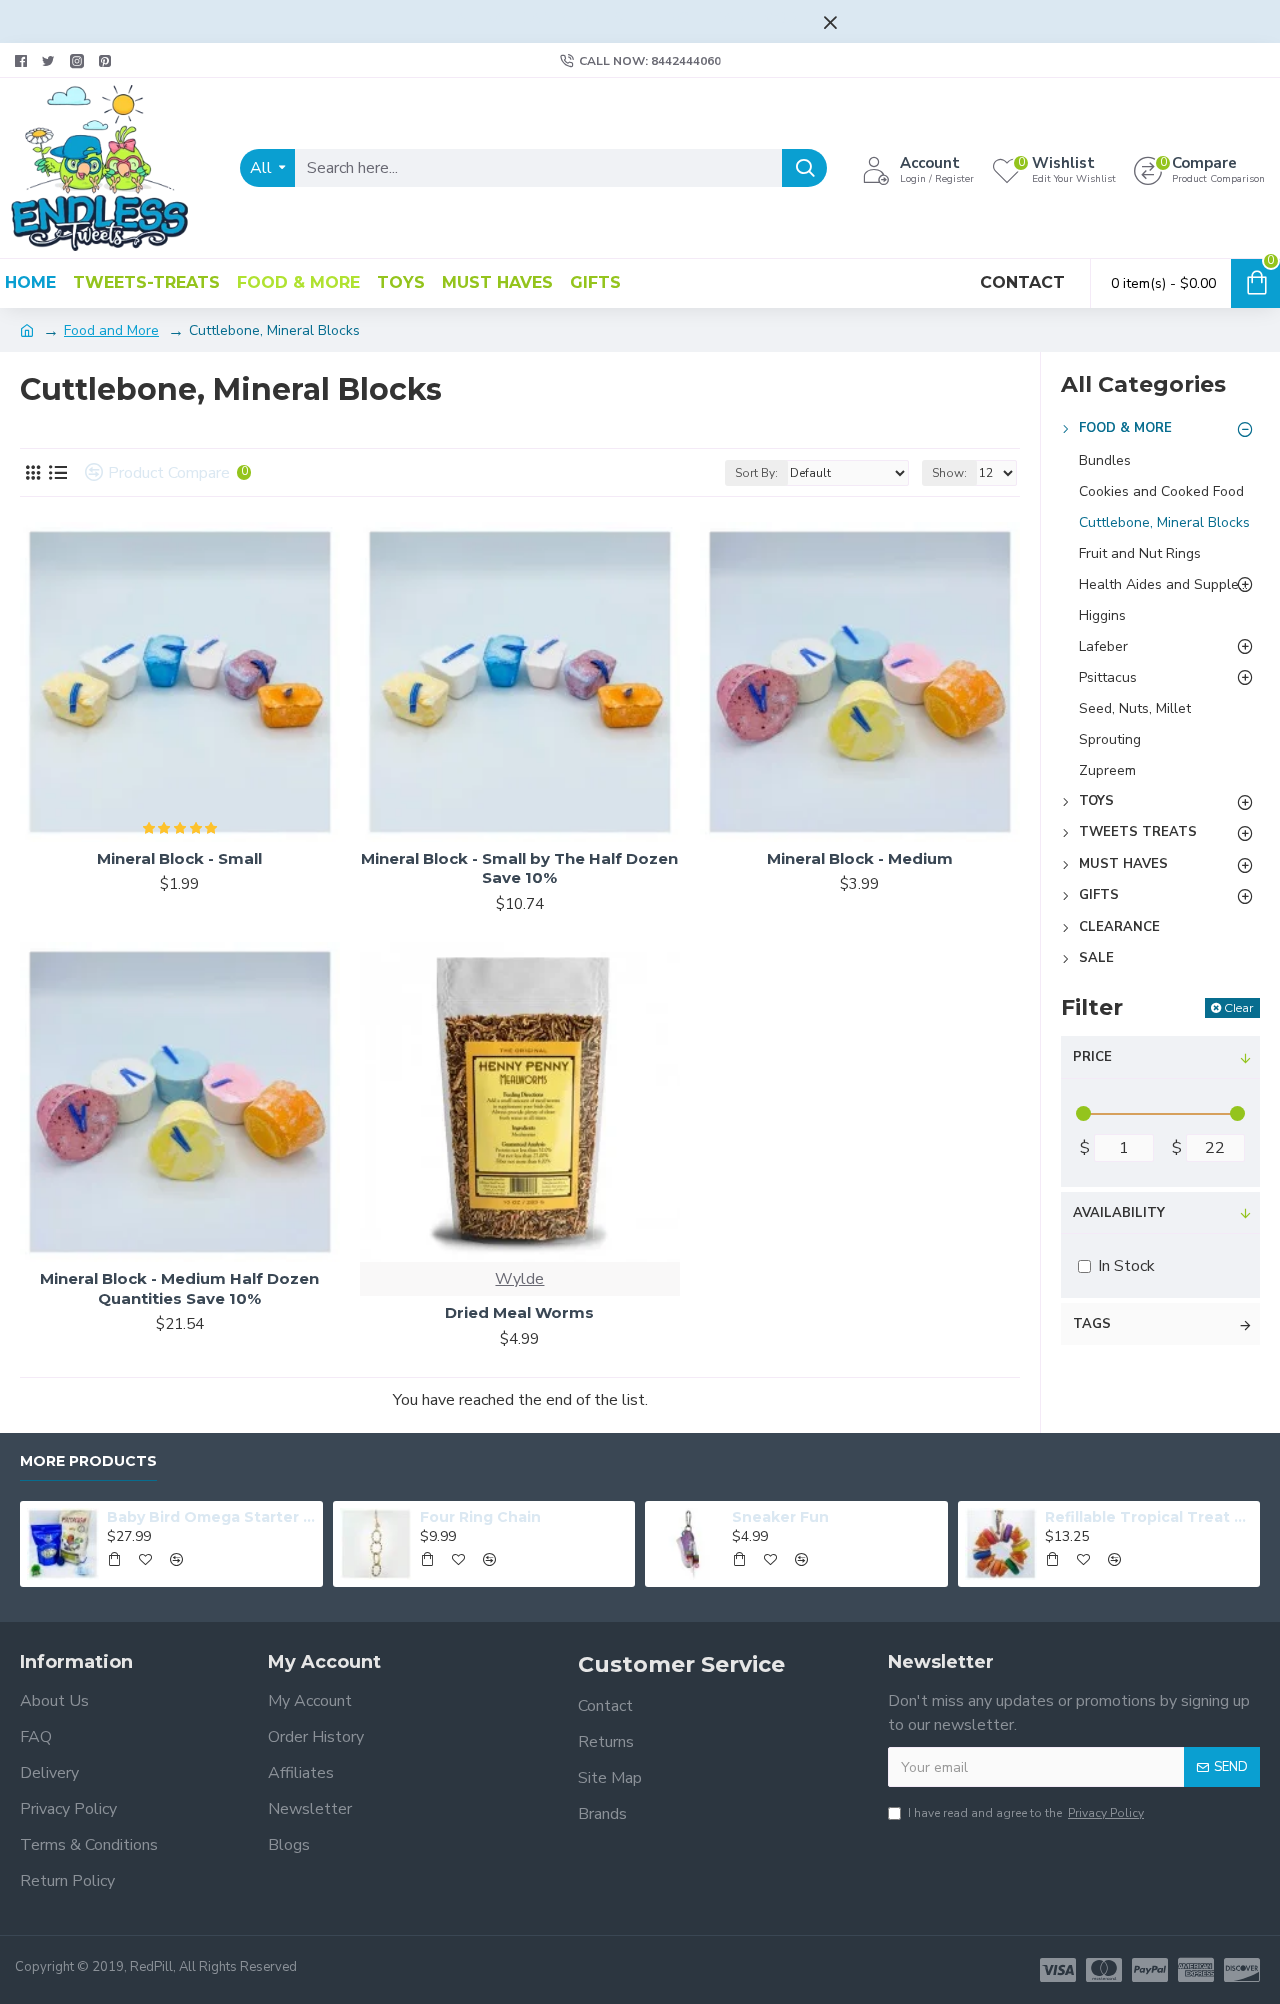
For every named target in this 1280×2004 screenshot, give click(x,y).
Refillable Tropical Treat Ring (1149, 1517)
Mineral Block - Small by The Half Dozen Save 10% (519, 868)
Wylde (519, 1279)
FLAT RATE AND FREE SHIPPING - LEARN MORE (622, 18)
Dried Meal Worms (519, 1312)
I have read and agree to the (1026, 1813)
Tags (1092, 1324)
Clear (1239, 1007)
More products (88, 1461)
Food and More (111, 330)
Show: (949, 473)
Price (1092, 1057)
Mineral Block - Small (179, 858)
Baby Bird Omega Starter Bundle (211, 1517)
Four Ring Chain (480, 1517)
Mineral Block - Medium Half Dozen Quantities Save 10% (179, 1288)
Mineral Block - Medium (860, 858)
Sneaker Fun (780, 1517)
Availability (1119, 1213)
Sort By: (756, 473)
